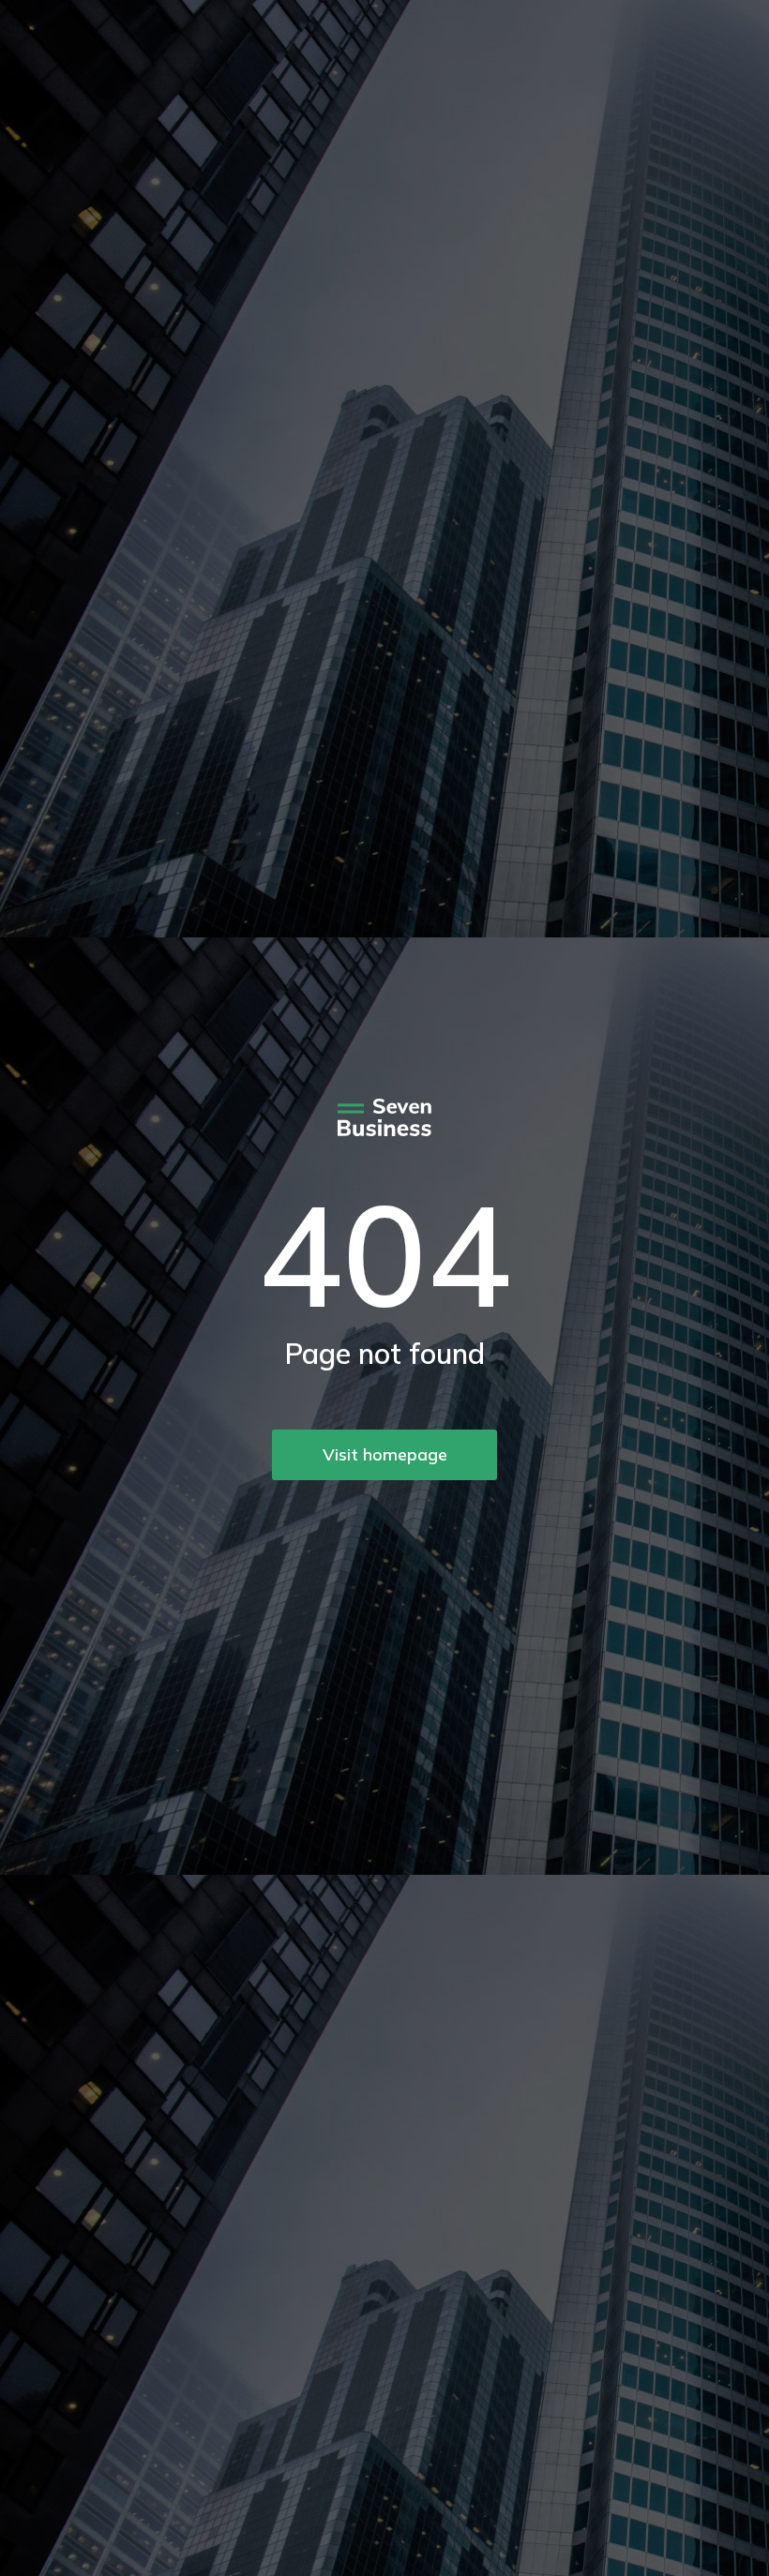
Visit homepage (385, 1454)
